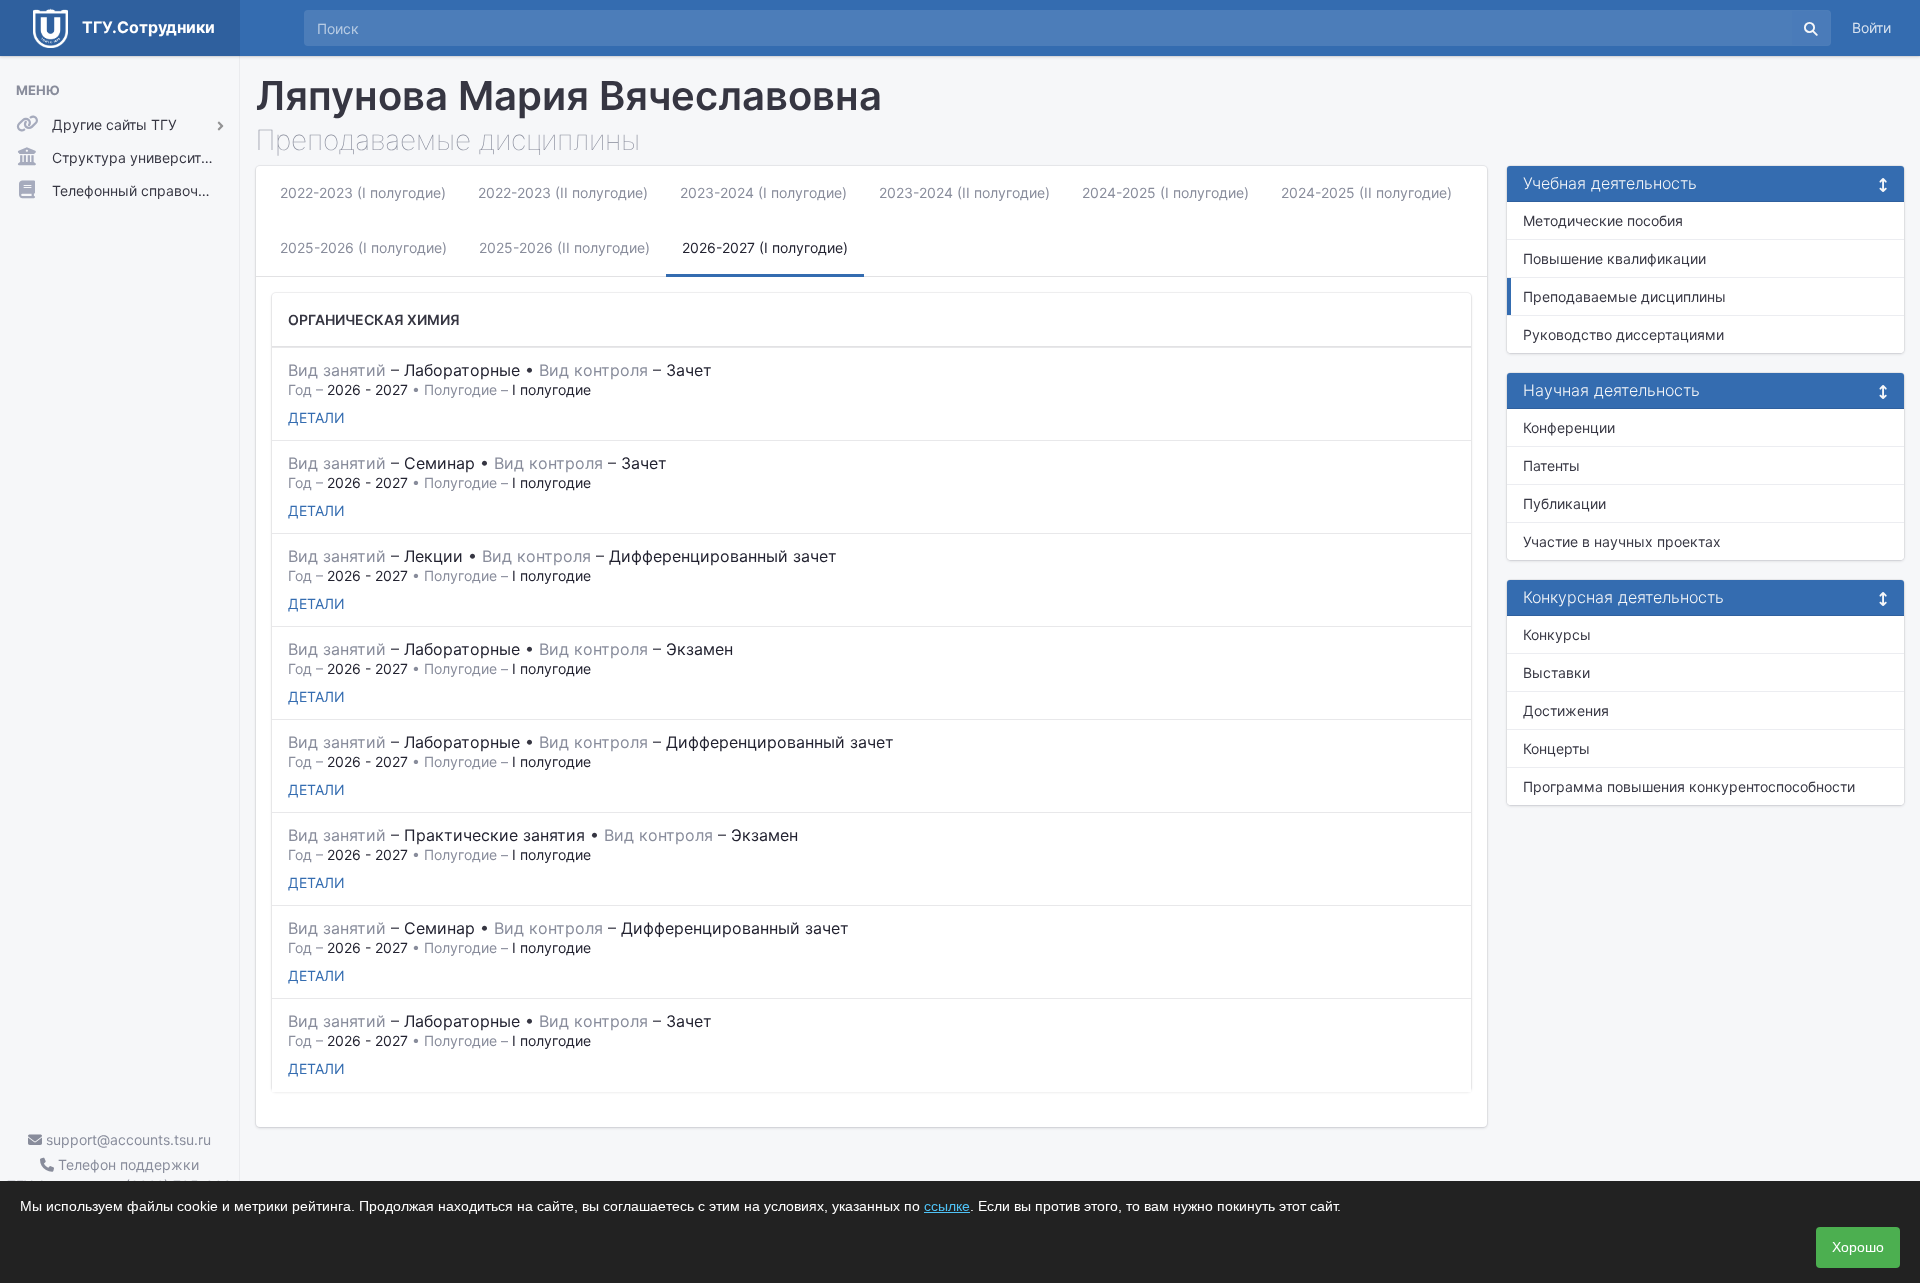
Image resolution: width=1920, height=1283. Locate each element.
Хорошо (1858, 1247)
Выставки (1556, 672)
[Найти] (1811, 28)
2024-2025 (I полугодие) (1165, 192)
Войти (1871, 27)
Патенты (1551, 465)
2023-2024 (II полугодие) (964, 192)
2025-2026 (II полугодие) (564, 247)
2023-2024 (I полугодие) (763, 192)
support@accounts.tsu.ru (126, 1139)
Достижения (1566, 710)
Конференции (1569, 427)
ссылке (947, 1206)
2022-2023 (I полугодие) (363, 192)
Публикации (1564, 503)
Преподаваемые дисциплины (1624, 296)
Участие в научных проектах (1622, 541)
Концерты (1556, 748)
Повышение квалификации (1614, 258)
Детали (316, 417)
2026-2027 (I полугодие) (765, 247)
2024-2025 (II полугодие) (1366, 192)
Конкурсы (1557, 634)
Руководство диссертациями (1623, 334)
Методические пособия (1603, 220)
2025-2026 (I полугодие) (363, 247)
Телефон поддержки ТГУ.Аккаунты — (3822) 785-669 (119, 1175)
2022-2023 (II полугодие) (563, 192)
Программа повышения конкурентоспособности (1689, 786)
